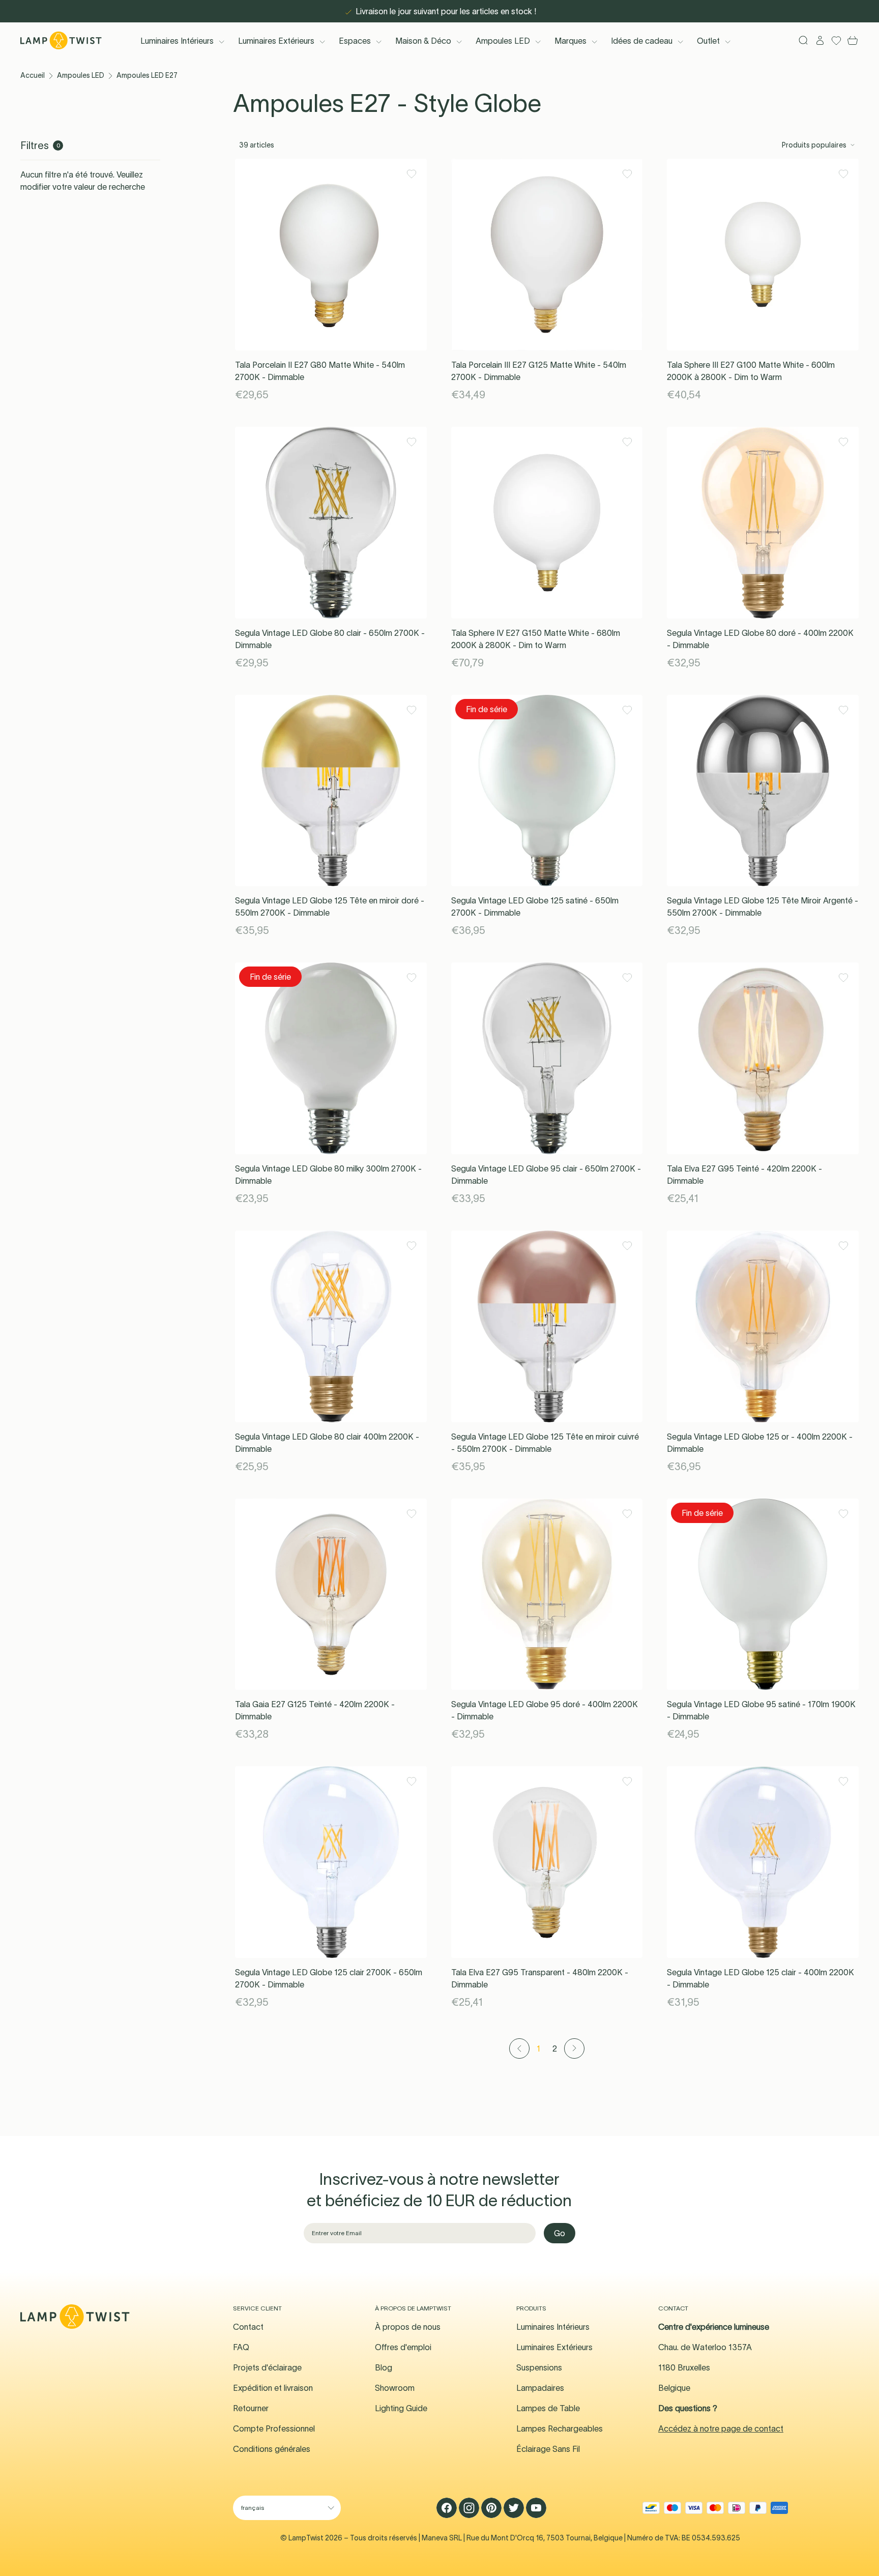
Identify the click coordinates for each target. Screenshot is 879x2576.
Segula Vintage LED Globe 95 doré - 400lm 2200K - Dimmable (545, 1710)
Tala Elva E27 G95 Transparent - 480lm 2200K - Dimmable (540, 1978)
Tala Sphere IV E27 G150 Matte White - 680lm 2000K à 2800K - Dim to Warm (536, 639)
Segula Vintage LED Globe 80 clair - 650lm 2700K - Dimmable (330, 639)
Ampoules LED (503, 41)
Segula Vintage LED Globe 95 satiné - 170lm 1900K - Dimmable (761, 1710)
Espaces (355, 41)
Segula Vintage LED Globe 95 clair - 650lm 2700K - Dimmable (546, 1175)
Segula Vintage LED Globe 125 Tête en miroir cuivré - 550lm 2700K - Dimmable (545, 1443)
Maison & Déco (423, 41)
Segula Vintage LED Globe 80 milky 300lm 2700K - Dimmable (328, 1175)
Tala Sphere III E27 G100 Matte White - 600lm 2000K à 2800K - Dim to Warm (751, 371)
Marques (570, 41)
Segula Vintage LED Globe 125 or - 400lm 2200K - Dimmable (760, 1443)
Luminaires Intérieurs (177, 41)
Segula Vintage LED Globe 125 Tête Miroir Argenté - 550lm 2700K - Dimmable (763, 906)
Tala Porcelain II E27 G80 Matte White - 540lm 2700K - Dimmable (320, 371)
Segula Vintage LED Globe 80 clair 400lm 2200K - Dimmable (327, 1443)
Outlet (708, 41)
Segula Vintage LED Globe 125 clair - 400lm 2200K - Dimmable (760, 1978)
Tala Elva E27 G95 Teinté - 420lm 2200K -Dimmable (744, 1175)
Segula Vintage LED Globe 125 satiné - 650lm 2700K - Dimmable (535, 906)
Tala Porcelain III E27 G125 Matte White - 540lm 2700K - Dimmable (539, 371)
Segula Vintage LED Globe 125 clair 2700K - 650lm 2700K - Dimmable (329, 1978)
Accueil (33, 75)
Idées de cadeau (642, 41)
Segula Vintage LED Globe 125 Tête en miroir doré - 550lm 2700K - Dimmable (330, 906)
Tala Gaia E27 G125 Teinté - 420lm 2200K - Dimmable (315, 1710)
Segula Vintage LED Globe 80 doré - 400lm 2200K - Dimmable (760, 639)
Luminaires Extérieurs (276, 41)
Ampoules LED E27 (147, 75)
